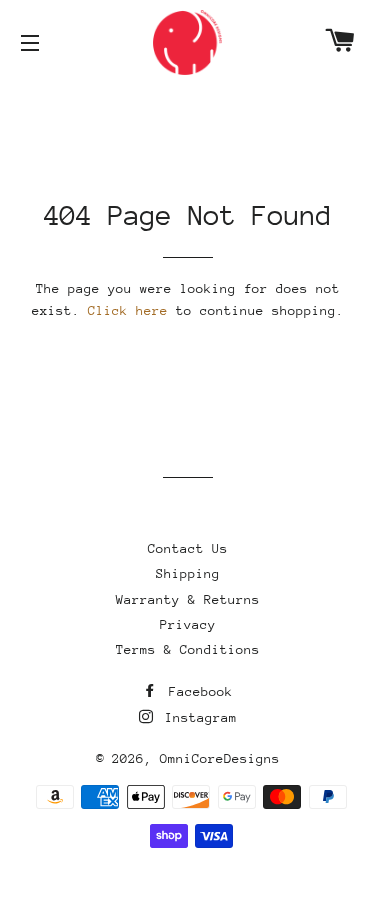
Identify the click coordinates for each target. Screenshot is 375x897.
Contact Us (188, 548)
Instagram (197, 717)
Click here (128, 310)
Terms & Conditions (188, 649)
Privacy (188, 624)
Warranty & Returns (188, 599)
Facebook (197, 691)
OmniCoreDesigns (220, 758)
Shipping (188, 573)
